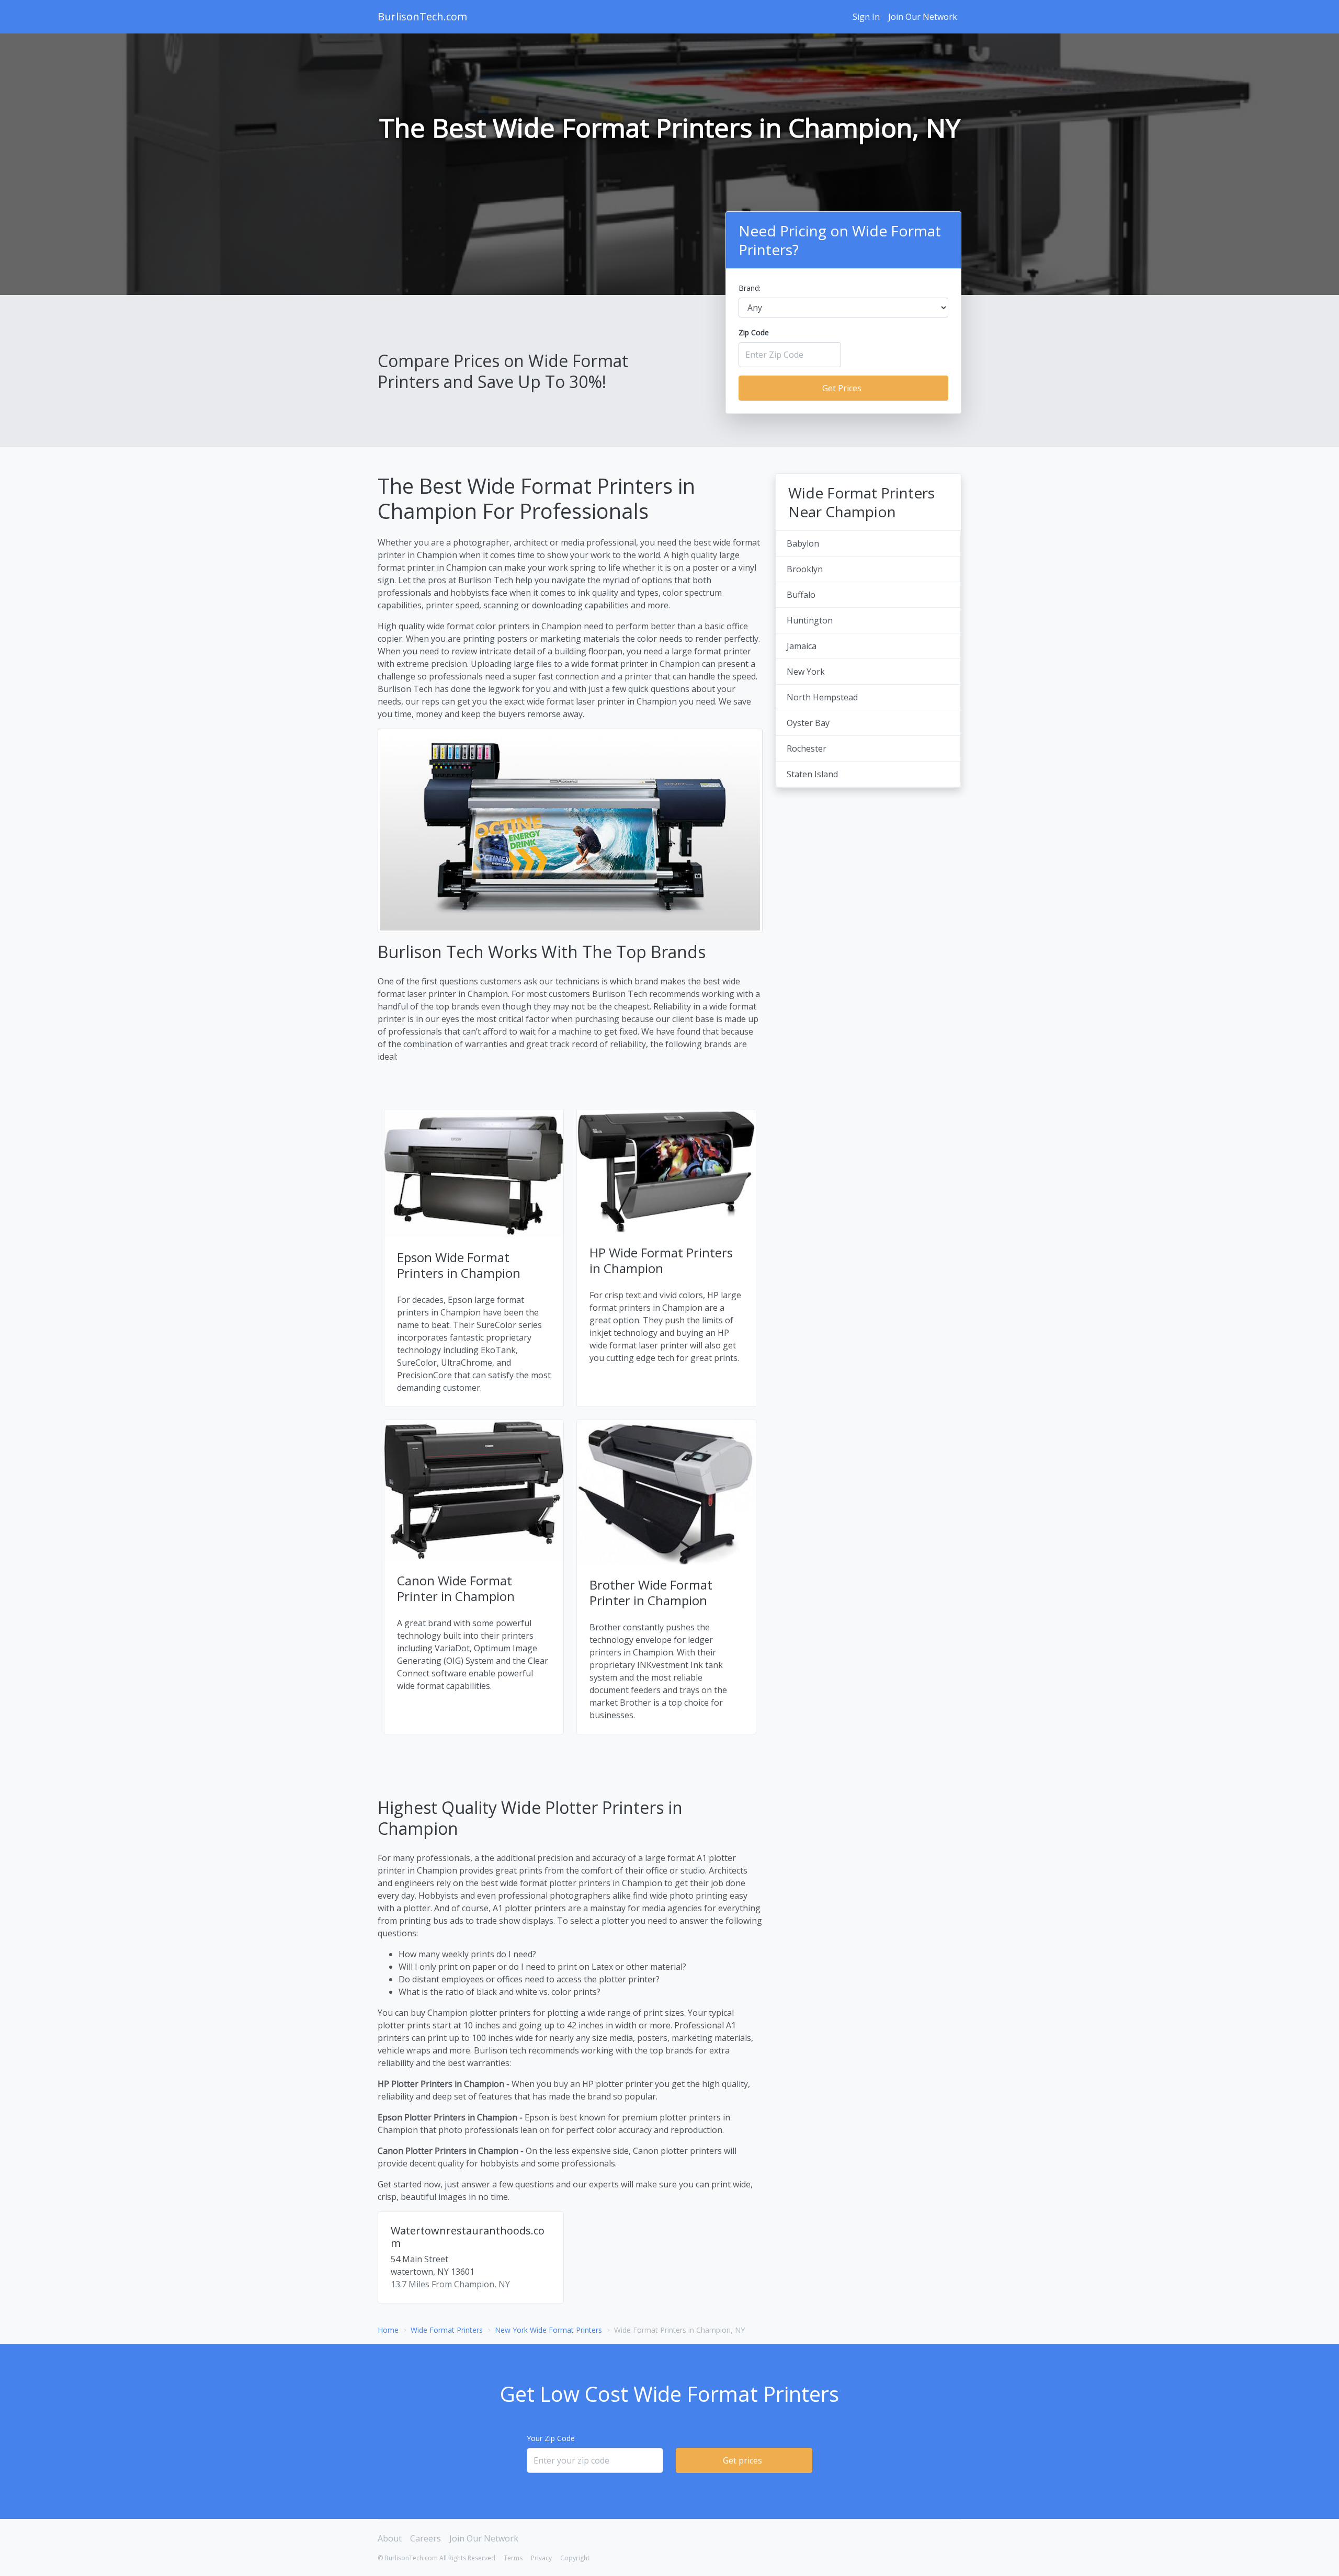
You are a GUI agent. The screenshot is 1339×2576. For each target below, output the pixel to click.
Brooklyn (805, 569)
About (390, 2538)
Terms (513, 2558)
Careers (425, 2538)
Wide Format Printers (447, 2330)
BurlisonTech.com (422, 16)
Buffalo (801, 595)
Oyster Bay (808, 723)
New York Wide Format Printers (548, 2330)
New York (806, 672)
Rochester (807, 748)
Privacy (541, 2558)
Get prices (742, 2460)
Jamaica (802, 646)
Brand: (750, 288)
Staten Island (812, 774)
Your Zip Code (551, 2438)
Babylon (803, 543)
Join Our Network (923, 17)
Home (388, 2330)
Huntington (810, 620)
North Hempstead (822, 697)
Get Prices (842, 388)
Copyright (575, 2558)
